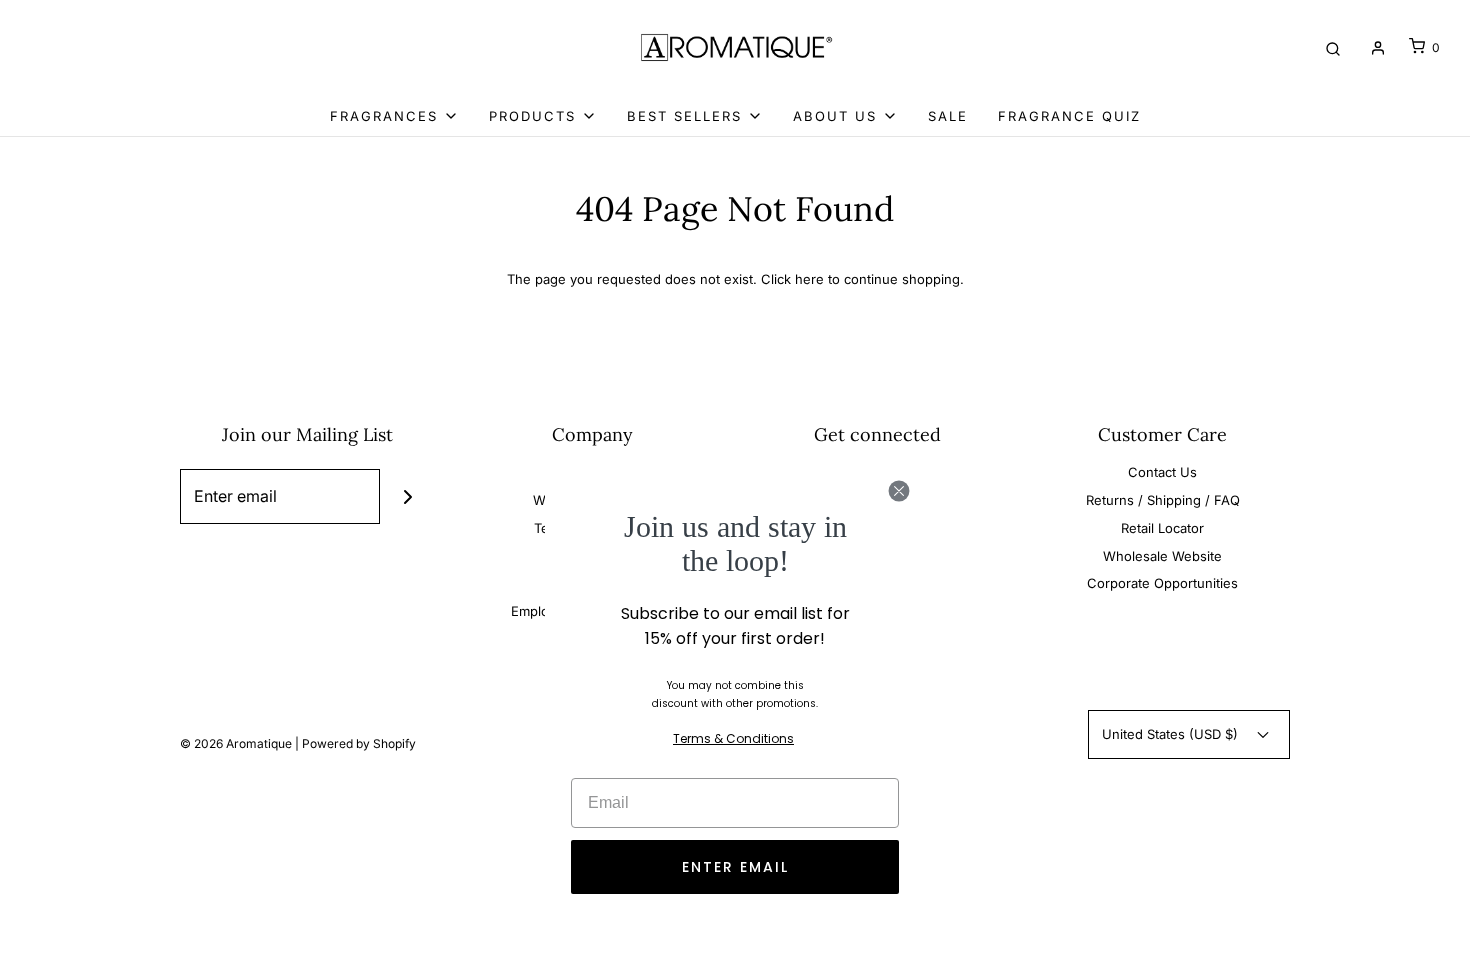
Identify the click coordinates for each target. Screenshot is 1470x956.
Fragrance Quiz (1069, 116)
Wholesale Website (1162, 556)
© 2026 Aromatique (236, 743)
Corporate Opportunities (1162, 583)
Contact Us (1162, 472)
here (809, 279)
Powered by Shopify (359, 743)
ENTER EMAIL (735, 867)
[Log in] (1378, 48)
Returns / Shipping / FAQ (1163, 500)
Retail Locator (1162, 528)
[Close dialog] (899, 491)
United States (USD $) (1172, 734)
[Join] (407, 496)
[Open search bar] (1333, 47)
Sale (948, 116)
